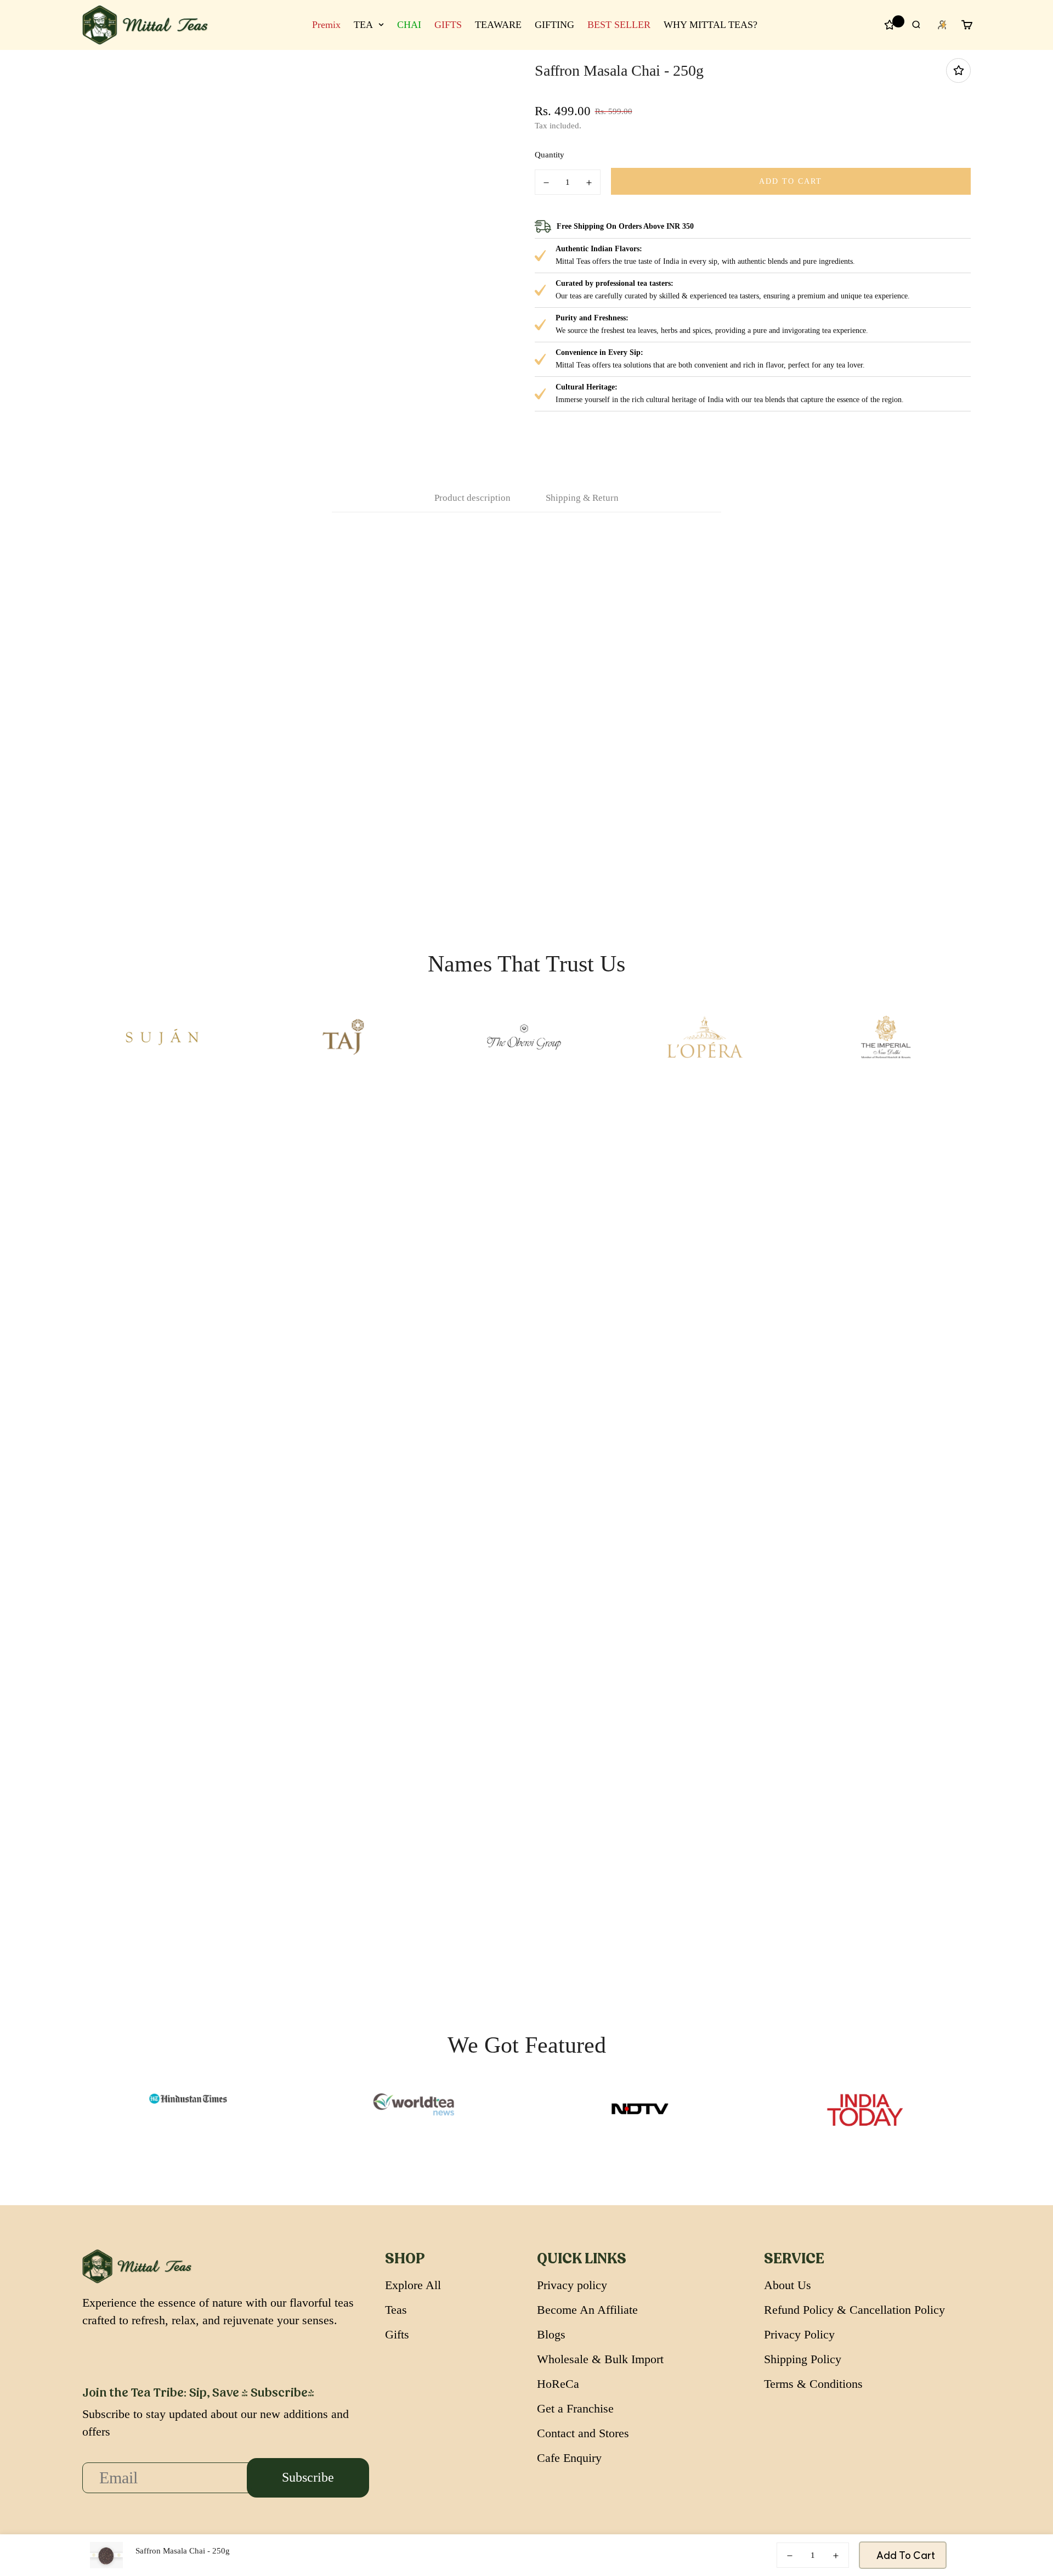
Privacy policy (572, 2285)
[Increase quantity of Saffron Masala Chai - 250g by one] (589, 183)
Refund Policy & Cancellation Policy (854, 2310)
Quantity (550, 155)
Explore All (413, 2285)
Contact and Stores (583, 2433)
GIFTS (448, 25)
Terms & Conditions (813, 2384)
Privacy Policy (799, 2334)
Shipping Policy (803, 2359)
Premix (326, 25)
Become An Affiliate (587, 2310)
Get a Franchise (575, 2408)
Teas (396, 2310)
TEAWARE (498, 25)
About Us (788, 2285)
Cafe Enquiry (569, 2458)
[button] (557, 89)
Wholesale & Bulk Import (600, 2359)
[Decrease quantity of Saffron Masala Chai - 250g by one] (546, 183)
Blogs (551, 2334)
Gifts (397, 2334)
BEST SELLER (619, 25)
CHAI (409, 25)
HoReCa (558, 2384)
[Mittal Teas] (145, 25)
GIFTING (554, 25)
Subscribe (308, 2477)
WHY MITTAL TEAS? (711, 25)
